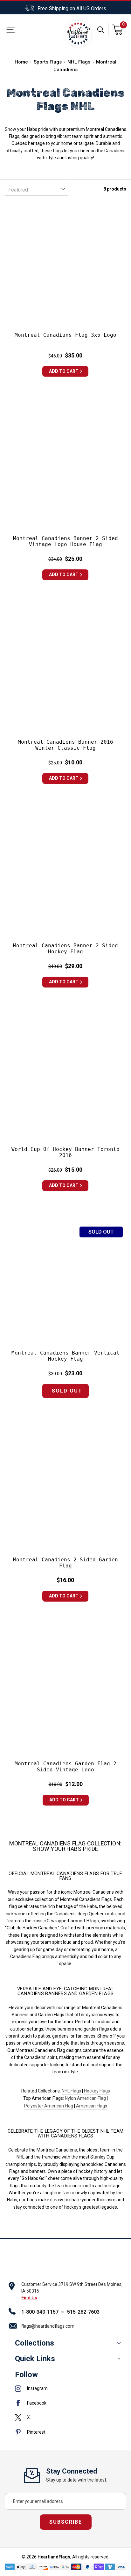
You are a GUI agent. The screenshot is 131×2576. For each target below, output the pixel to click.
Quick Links (35, 2359)
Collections (34, 2343)
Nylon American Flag (85, 2098)
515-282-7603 (83, 2312)
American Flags (92, 2106)
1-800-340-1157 (40, 2312)
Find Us (29, 2298)
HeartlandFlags (54, 2557)
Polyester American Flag (49, 2106)
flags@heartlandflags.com (48, 2326)
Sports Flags (48, 62)
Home (21, 62)
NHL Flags (79, 62)
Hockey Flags (97, 2091)
